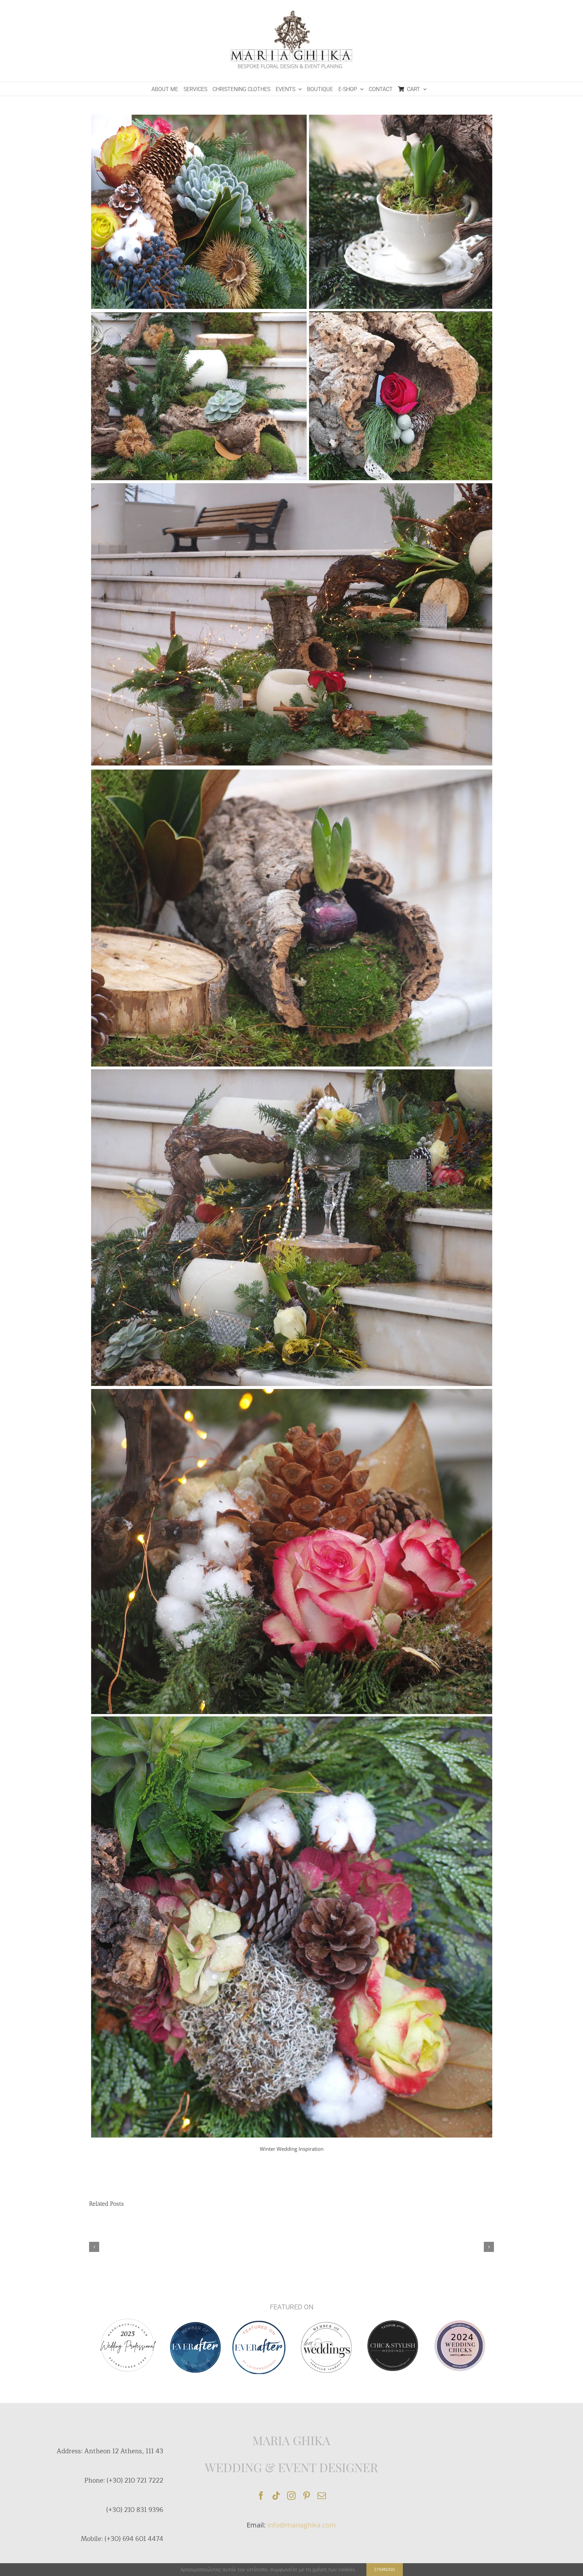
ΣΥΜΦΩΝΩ (385, 2569)
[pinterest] (307, 2496)
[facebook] (261, 2496)
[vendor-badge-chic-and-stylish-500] (393, 2323)
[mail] (322, 2496)
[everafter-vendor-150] (195, 2324)
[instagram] (291, 2496)
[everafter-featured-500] (259, 2323)
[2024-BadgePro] (460, 2323)
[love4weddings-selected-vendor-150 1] (326, 2324)
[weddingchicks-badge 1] (128, 2318)
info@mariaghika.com (302, 2525)
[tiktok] (276, 2496)
